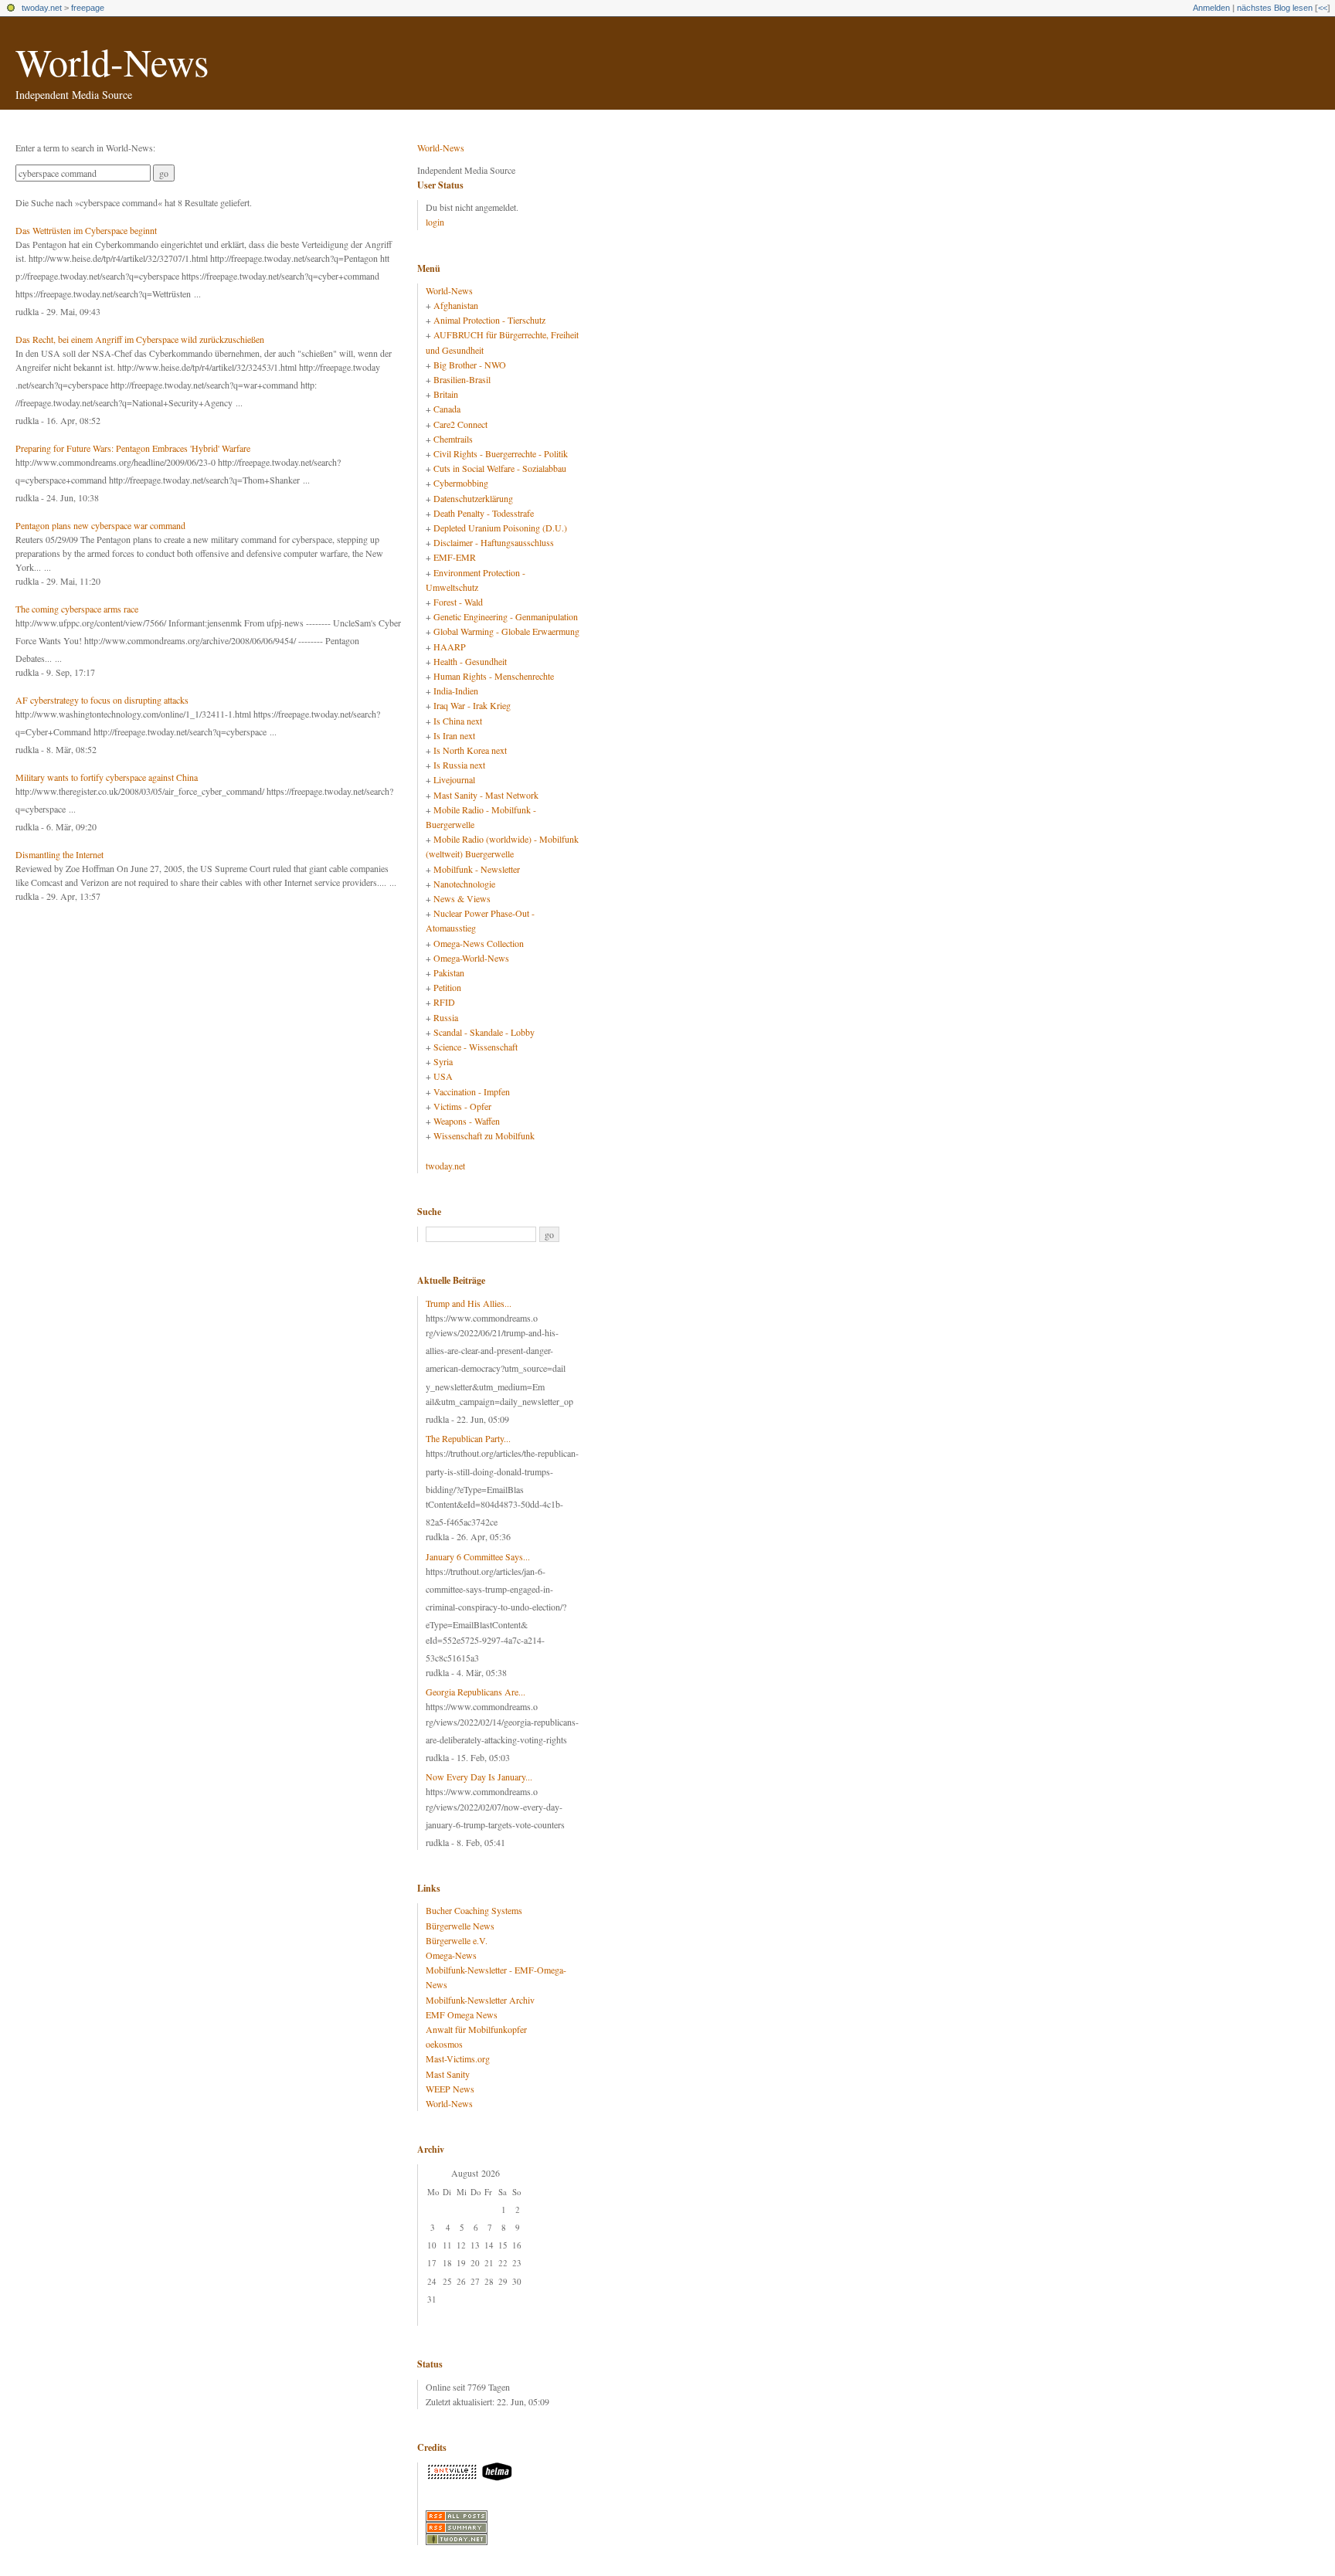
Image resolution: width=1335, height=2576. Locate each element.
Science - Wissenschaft (476, 1047)
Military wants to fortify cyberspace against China (107, 777)
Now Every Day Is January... (479, 1777)
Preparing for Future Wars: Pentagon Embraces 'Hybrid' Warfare (133, 448)
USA (443, 1076)
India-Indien (456, 691)
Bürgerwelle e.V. (457, 1940)
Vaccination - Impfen (472, 1091)
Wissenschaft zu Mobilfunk (484, 1135)
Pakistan (449, 972)
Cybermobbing (461, 483)
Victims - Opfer (462, 1106)
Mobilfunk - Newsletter (477, 869)
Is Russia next (459, 765)
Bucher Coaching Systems (474, 1910)
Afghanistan (456, 305)
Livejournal (454, 779)
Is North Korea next (470, 750)
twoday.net (42, 8)
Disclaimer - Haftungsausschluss (494, 542)
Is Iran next (454, 735)
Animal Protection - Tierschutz (489, 320)
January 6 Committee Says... (478, 1556)
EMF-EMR (455, 557)
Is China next (458, 721)
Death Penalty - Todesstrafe (484, 513)
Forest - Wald (458, 602)
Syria (443, 1061)
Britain (446, 394)
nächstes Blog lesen (1275, 8)
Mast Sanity (448, 2074)
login (435, 222)
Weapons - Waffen (467, 1121)
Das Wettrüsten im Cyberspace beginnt (86, 230)
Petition (447, 987)
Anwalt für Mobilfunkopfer (476, 2029)
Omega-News (451, 1955)
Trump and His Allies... (469, 1303)
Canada (447, 409)
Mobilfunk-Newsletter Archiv (480, 2000)
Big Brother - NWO (470, 365)
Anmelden (1211, 8)
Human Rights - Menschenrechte (494, 676)
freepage (88, 8)
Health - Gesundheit (470, 661)
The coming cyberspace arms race (77, 609)
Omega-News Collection (479, 943)
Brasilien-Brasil (462, 379)
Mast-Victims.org (458, 2058)
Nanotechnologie (464, 884)
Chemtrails (453, 439)
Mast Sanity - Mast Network (486, 795)
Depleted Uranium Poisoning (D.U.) (500, 528)
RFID (444, 1002)
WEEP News (450, 2089)
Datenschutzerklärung (473, 498)
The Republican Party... (468, 1438)
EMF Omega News (462, 2014)
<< (1323, 8)
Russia (446, 1017)
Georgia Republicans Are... (476, 1692)
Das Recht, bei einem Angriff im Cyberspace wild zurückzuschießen (140, 339)
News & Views (462, 898)
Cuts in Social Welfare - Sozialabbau (500, 468)
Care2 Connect (460, 424)
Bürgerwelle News (460, 1926)
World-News (112, 61)
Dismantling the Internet (59, 854)
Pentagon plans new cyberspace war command (100, 525)
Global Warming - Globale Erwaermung (506, 631)
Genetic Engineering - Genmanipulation (506, 616)
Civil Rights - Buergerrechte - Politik (501, 453)
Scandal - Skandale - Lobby (484, 1032)
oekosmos (444, 2044)
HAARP (450, 647)
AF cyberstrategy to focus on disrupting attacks (102, 700)
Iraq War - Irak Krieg (472, 705)
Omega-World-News (471, 958)
